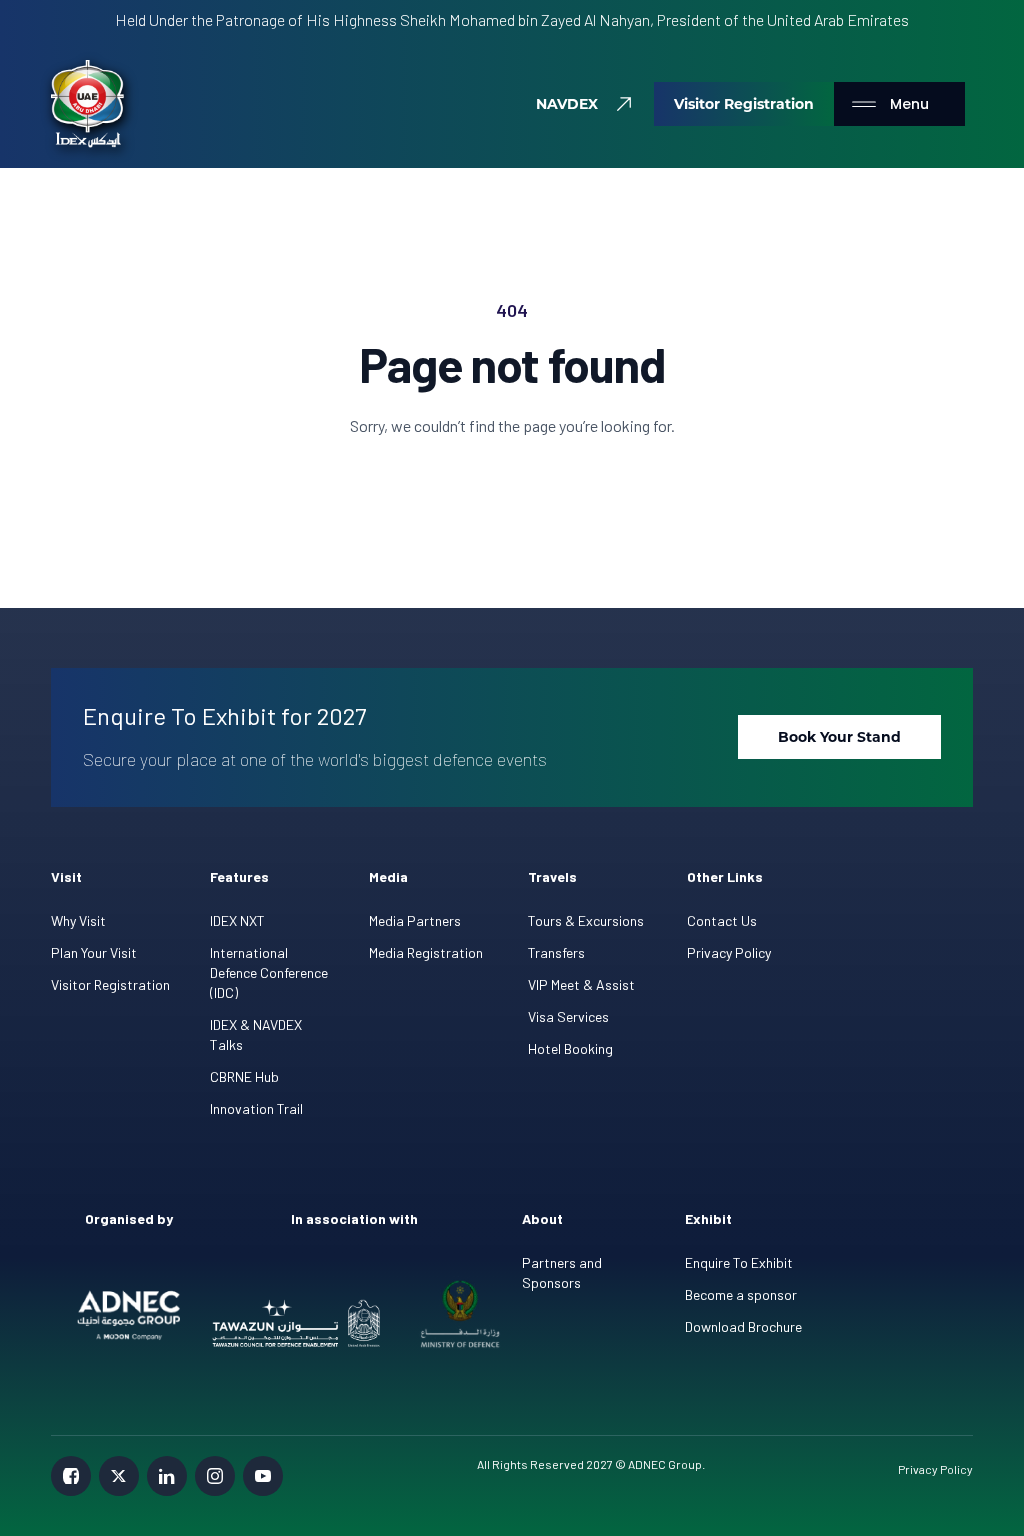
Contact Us (722, 920)
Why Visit (78, 920)
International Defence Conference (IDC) (269, 972)
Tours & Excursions (586, 920)
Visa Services (568, 1016)
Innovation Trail (256, 1108)
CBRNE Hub (244, 1076)
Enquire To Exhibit (739, 1262)
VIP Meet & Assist (581, 984)
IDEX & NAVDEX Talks (256, 1034)
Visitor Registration (110, 984)
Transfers (556, 952)
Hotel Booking (570, 1048)
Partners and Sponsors (562, 1272)
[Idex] (87, 104)
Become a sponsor (741, 1294)
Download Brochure (743, 1326)
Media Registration (426, 952)
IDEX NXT (237, 920)
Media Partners (415, 920)
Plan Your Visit (94, 952)
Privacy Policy (729, 952)
